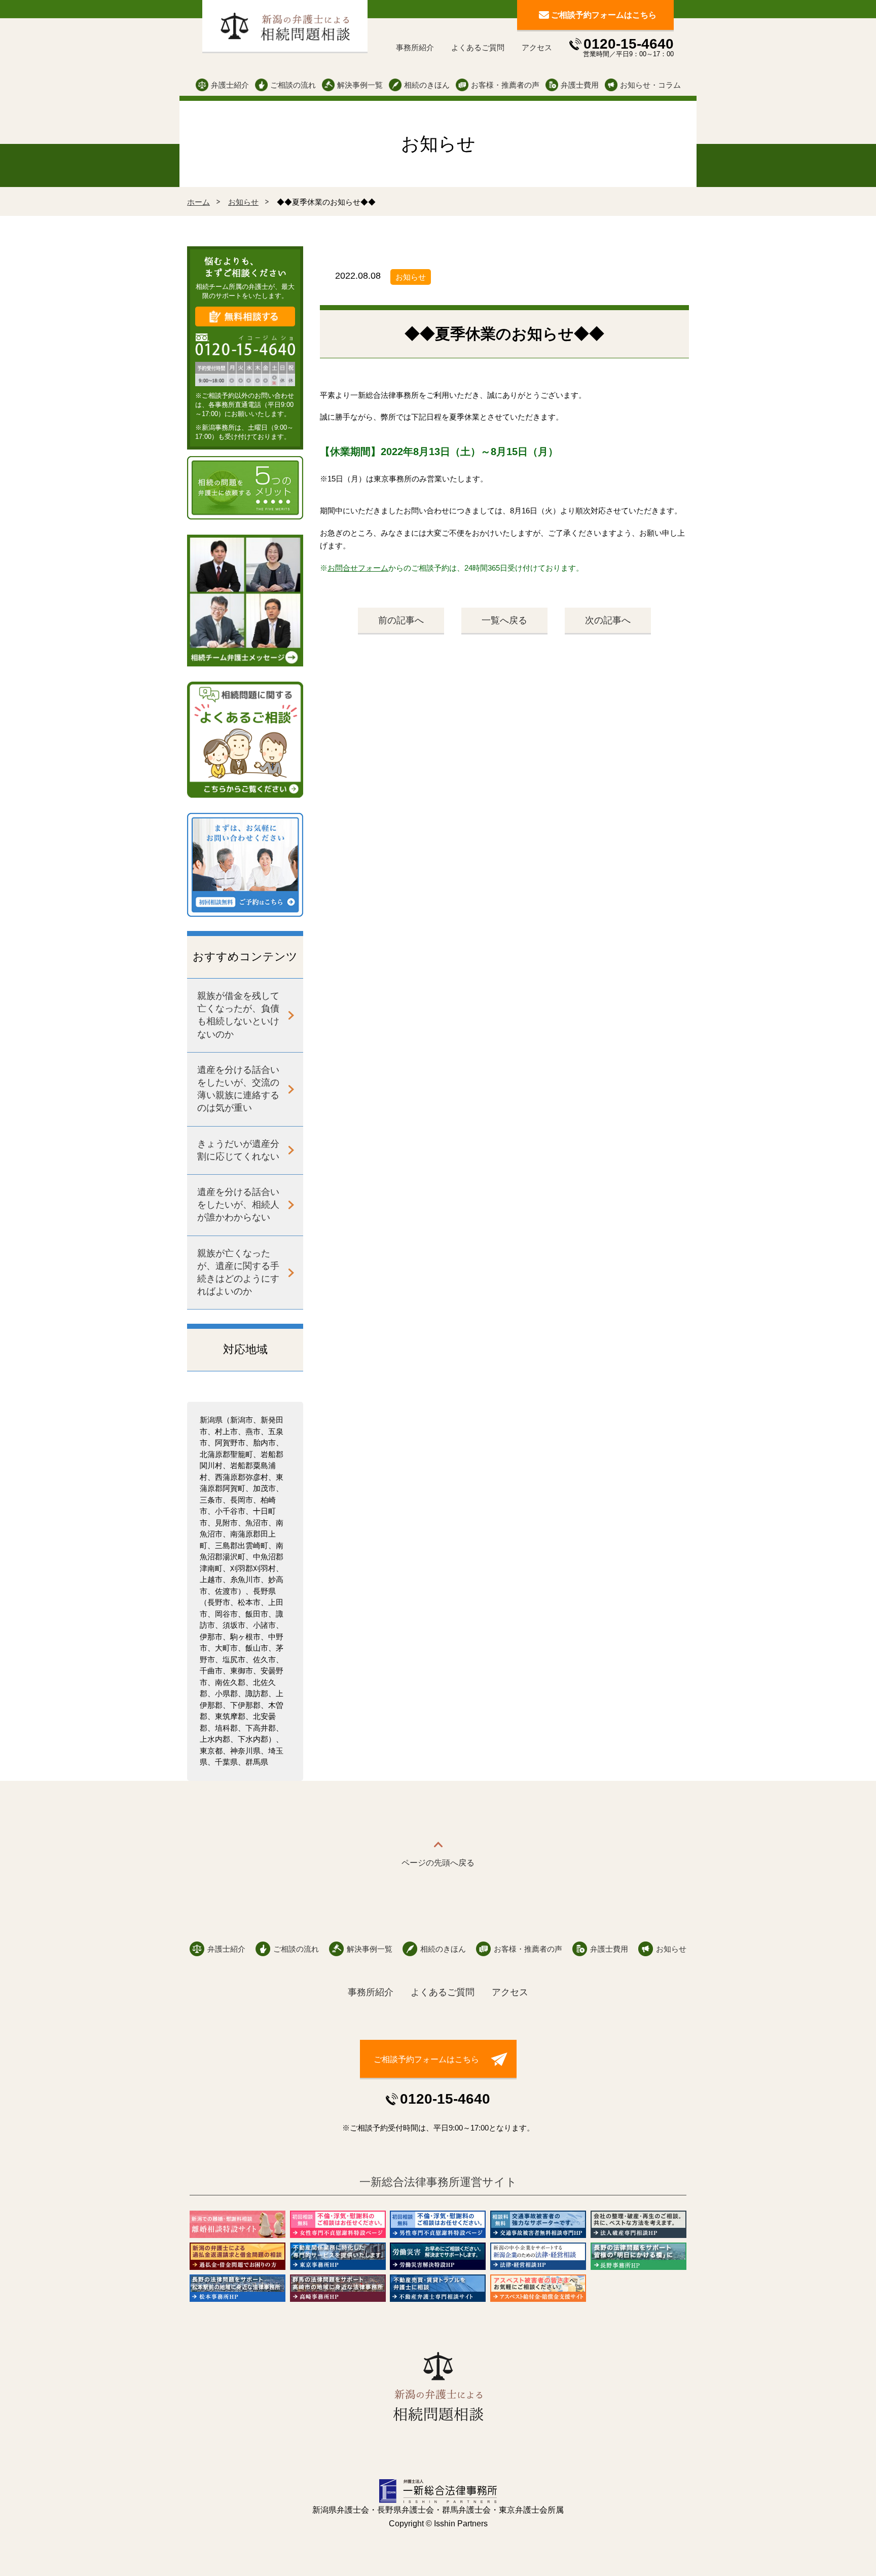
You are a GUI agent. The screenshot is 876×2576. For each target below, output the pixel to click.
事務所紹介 (415, 47)
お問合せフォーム (358, 568)
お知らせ (243, 202)
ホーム (198, 202)
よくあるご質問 (478, 47)
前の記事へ (401, 620)
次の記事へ (608, 620)
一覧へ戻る (504, 620)
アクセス (537, 47)
